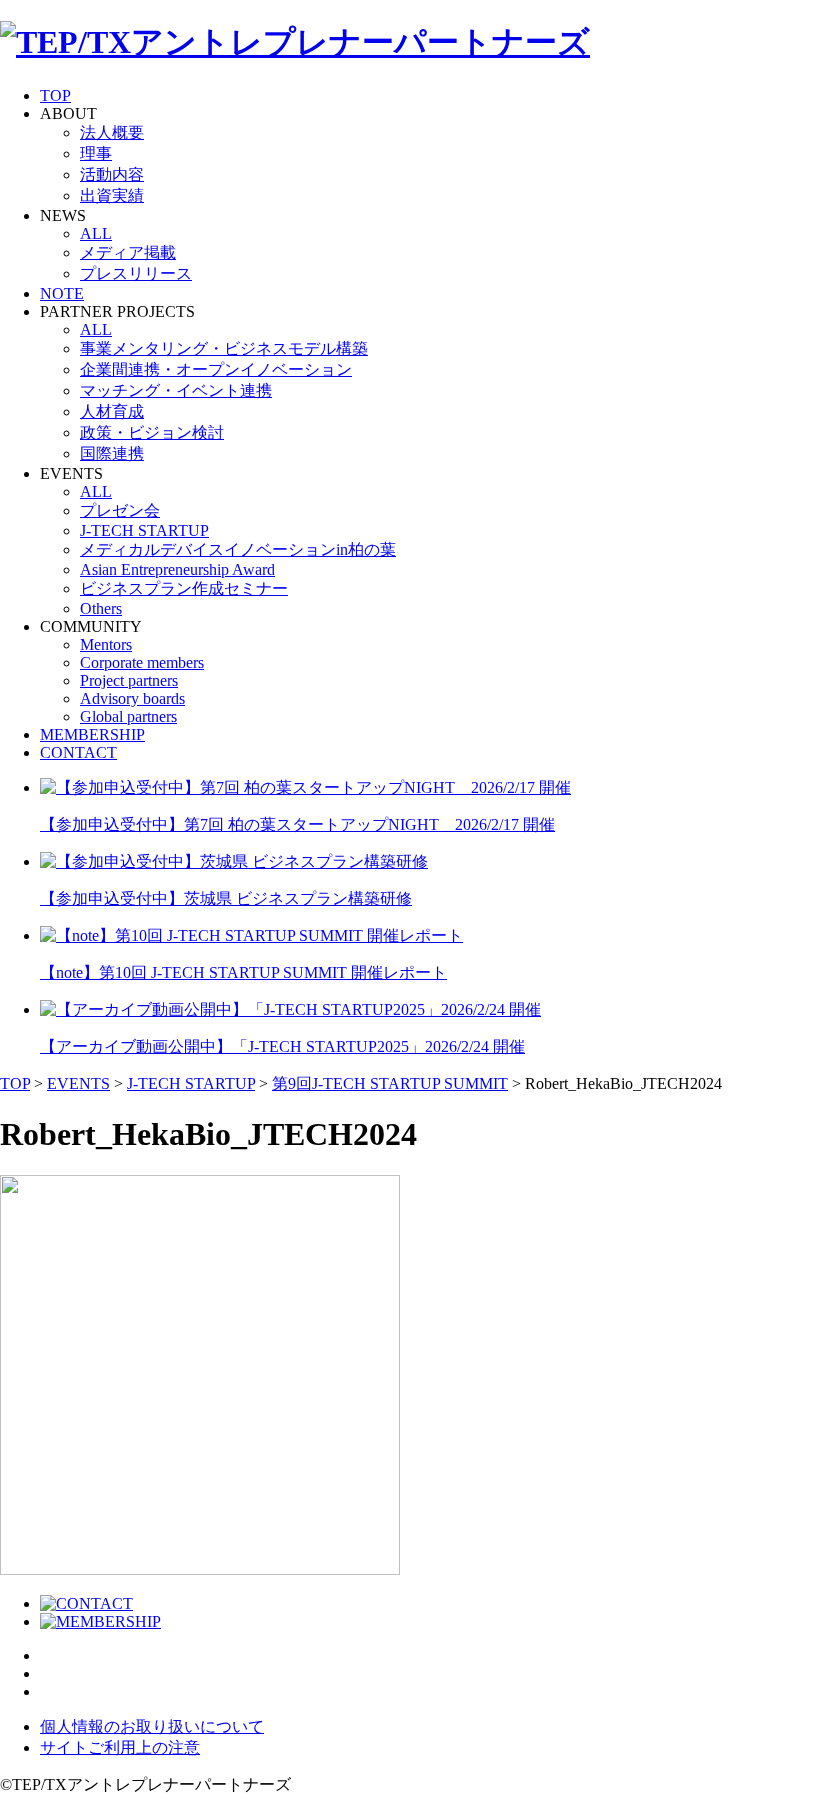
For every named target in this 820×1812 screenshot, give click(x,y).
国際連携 (112, 453)
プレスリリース (136, 273)
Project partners (129, 680)
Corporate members (142, 662)
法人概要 (112, 132)
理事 (96, 153)
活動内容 (112, 174)
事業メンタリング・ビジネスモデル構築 (224, 348)
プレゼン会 (120, 510)
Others (101, 608)
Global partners (128, 716)
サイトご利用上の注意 (120, 1747)
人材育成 (112, 411)
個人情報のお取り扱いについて (152, 1726)
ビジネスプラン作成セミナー (184, 588)
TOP (55, 95)
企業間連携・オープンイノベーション (216, 369)
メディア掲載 (128, 252)
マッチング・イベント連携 (176, 390)
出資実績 (112, 195)
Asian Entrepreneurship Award (177, 569)
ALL (96, 233)
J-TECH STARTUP (144, 530)
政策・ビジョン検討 (152, 432)
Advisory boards (132, 698)
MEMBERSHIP (92, 734)
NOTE (62, 293)
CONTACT (78, 752)
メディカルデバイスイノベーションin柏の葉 (238, 549)
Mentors (106, 644)
